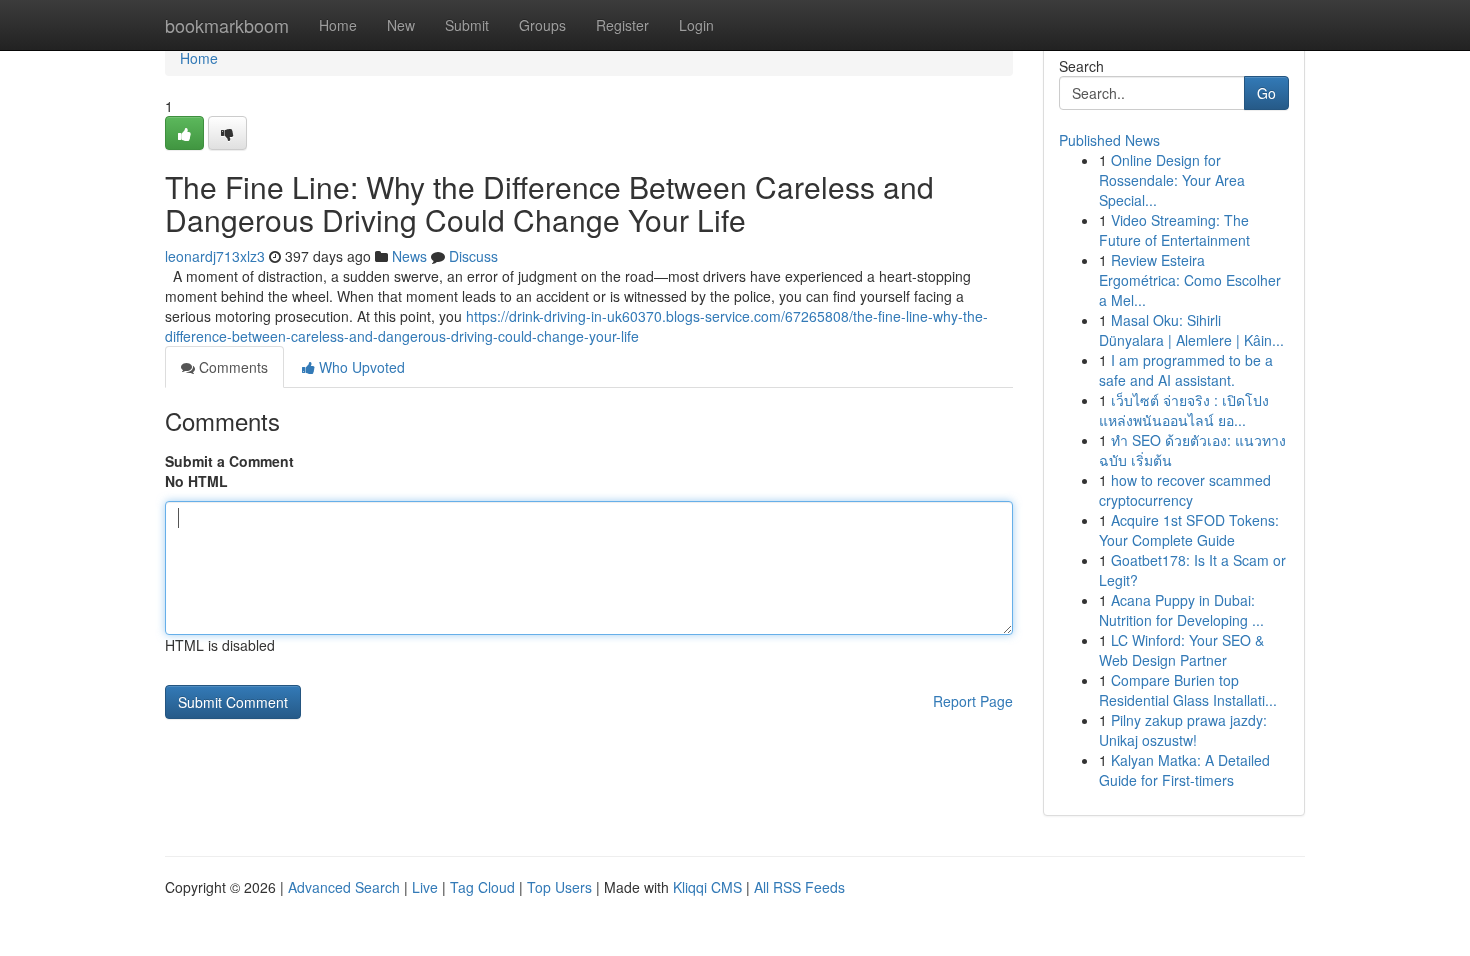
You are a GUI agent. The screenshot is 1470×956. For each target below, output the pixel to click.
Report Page (973, 701)
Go (1266, 93)
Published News (1109, 140)
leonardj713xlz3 (215, 256)
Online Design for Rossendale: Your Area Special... (1172, 180)
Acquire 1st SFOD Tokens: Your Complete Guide (1189, 530)
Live (425, 887)
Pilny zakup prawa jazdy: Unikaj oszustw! (1183, 730)
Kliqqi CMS (707, 887)
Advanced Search (344, 887)
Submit (467, 25)
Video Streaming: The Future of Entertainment (1174, 230)
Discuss (473, 256)
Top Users (559, 887)
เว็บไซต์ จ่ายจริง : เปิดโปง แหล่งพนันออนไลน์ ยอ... (1184, 410)
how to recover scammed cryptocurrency (1185, 490)
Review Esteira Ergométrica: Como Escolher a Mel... (1190, 280)
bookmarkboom (227, 25)
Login (696, 25)
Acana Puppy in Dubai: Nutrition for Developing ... (1181, 610)
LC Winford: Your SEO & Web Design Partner (1181, 650)
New (401, 25)
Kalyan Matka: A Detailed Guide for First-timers (1184, 770)
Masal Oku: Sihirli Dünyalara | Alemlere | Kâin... (1191, 330)
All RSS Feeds (799, 887)
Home (338, 25)
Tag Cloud (482, 887)
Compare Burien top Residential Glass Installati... (1188, 690)
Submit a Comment (229, 461)
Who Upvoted (360, 367)
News (409, 256)
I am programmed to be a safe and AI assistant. (1186, 370)
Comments (231, 367)
